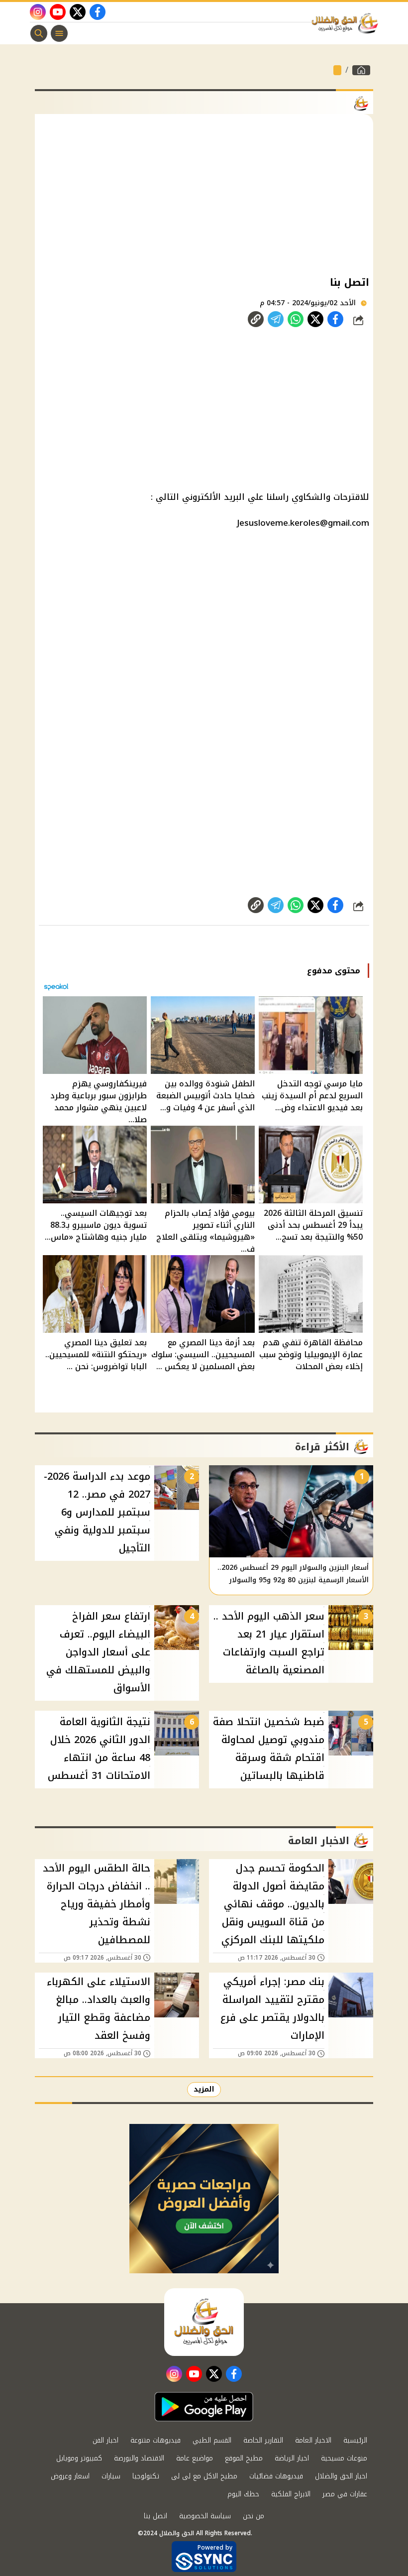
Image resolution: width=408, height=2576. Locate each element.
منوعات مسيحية (344, 2458)
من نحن (254, 2516)
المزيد (204, 2089)
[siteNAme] (347, 23)
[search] (39, 33)
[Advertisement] (204, 194)
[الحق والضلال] (361, 70)
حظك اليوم (243, 2494)
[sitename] (204, 2322)
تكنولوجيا (146, 2476)
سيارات (111, 2476)
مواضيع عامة (195, 2458)
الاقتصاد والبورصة (139, 2458)
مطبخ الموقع (244, 2458)
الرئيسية (355, 2440)
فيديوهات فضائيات (276, 2476)
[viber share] (276, 319)
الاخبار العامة (313, 2440)
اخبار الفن (105, 2440)
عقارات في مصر (345, 2494)
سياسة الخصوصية (205, 2516)
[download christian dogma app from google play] (204, 2407)
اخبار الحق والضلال (341, 2476)
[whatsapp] (256, 319)
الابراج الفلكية (291, 2494)
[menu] (59, 33)
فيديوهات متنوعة (155, 2440)
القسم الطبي (212, 2440)
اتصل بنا (155, 2516)
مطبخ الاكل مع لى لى (204, 2476)
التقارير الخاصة (263, 2440)
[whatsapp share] (296, 319)
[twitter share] (315, 319)
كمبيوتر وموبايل (79, 2458)
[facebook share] (335, 319)
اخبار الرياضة (292, 2458)
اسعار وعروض (70, 2476)
